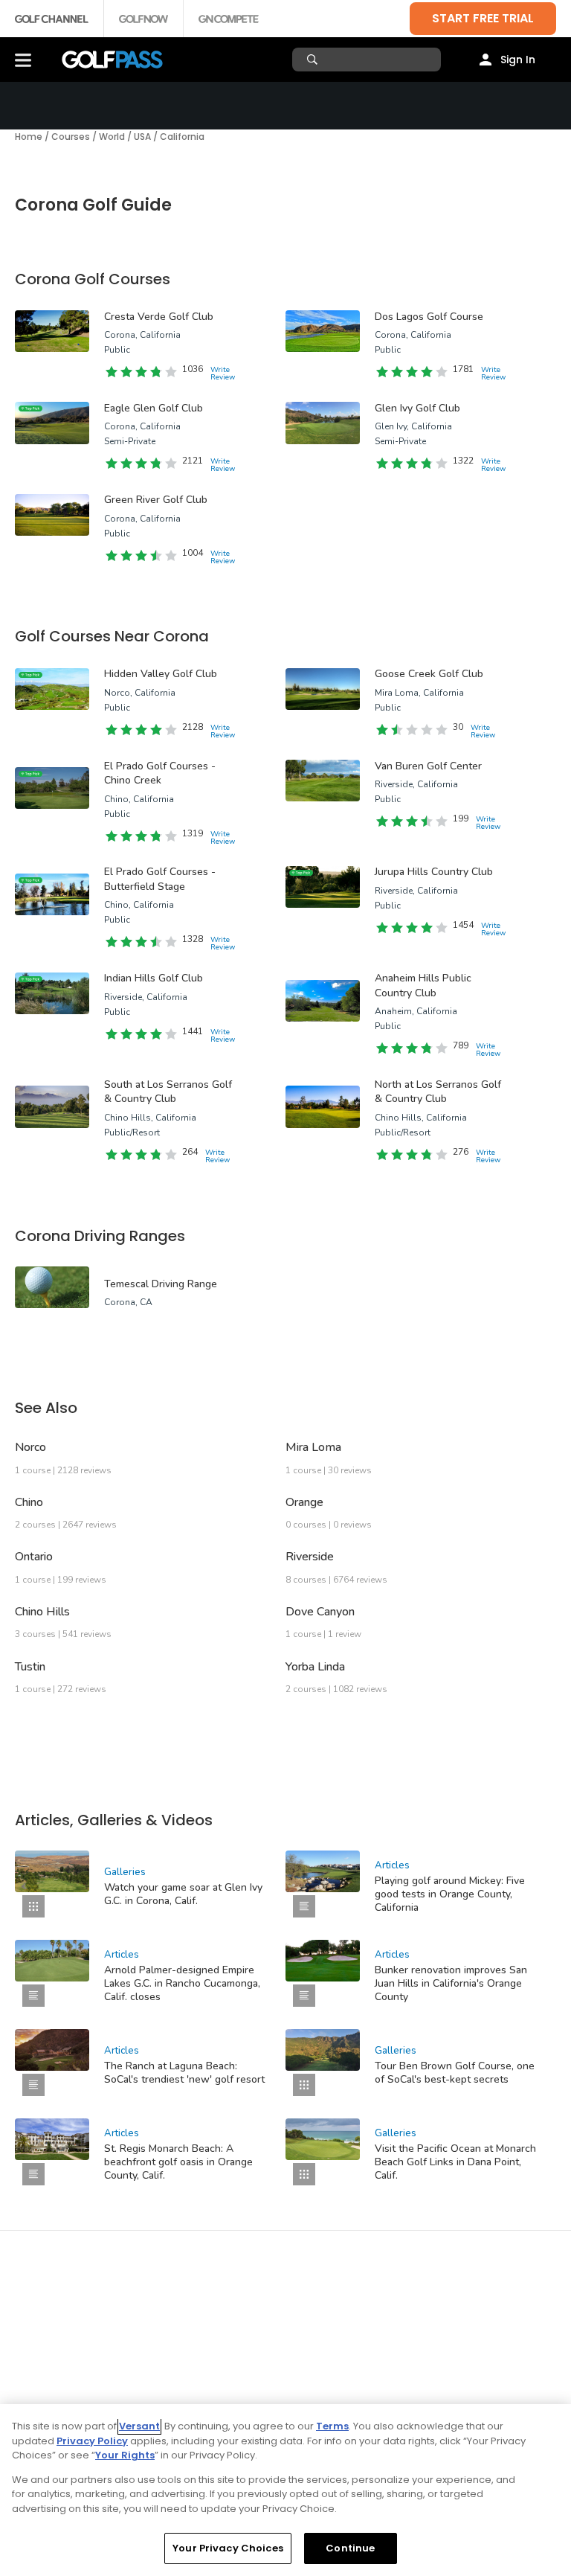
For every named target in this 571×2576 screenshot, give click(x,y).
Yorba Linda (315, 1667)
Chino (29, 1502)
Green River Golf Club (156, 500)
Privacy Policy (92, 2441)
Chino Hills (42, 1612)
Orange (304, 1502)
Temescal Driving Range (161, 1284)
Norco (30, 1447)
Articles (392, 1865)
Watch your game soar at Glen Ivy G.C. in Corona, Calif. (183, 1894)
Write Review (223, 374)
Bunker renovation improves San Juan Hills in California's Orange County (451, 1983)
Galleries (125, 1872)
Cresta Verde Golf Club (159, 317)
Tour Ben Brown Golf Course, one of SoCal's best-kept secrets (455, 2073)
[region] (285, 2490)
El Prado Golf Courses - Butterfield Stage (160, 879)
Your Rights (125, 2455)
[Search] (314, 60)
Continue (350, 2548)
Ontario (34, 1557)
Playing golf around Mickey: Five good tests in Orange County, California (450, 1894)
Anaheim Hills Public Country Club (423, 986)
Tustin (30, 1667)
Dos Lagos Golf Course (429, 317)
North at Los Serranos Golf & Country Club (438, 1092)
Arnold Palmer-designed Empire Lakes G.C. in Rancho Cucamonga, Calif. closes (182, 1983)
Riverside (310, 1557)
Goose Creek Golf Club (429, 674)
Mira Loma (313, 1447)
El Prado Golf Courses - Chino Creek (160, 773)
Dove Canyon (320, 1612)
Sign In (518, 60)
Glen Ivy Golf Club (417, 408)
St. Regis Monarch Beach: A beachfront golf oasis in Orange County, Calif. (178, 2162)
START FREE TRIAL (483, 18)
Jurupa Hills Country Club (434, 872)
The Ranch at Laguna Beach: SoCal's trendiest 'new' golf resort (184, 2073)
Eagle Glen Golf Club (154, 408)
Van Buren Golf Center (428, 766)
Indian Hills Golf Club (154, 978)
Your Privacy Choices (228, 2548)
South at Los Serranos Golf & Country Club (168, 1092)
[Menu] (23, 60)
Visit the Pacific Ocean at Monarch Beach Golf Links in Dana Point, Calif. (455, 2162)
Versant (139, 2426)
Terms (332, 2426)
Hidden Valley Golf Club (161, 674)
